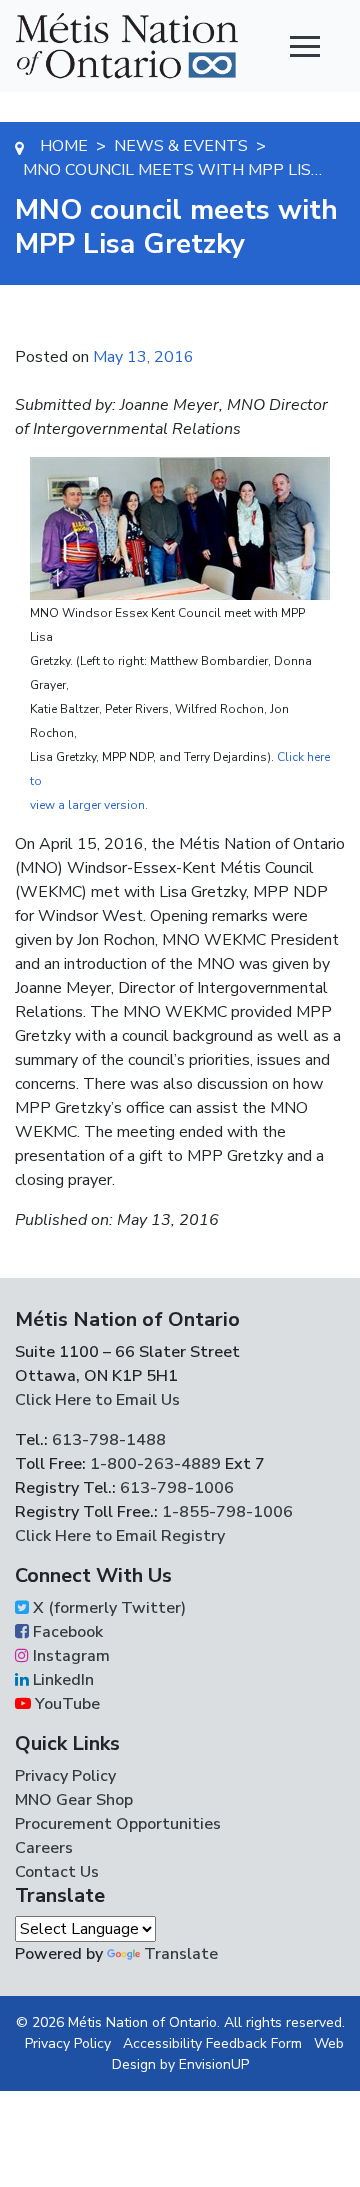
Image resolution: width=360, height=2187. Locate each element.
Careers (44, 1848)
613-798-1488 (109, 1440)
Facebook (66, 1632)
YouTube (65, 1704)
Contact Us (57, 1872)
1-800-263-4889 (155, 1464)
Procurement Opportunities (118, 1824)
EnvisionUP (214, 2064)
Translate (181, 1954)
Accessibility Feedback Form (212, 2043)
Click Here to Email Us (97, 1400)
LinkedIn (61, 1680)
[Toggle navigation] (305, 46)
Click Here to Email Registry (120, 1536)
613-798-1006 (175, 1488)
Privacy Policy (65, 1776)
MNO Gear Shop (74, 1800)
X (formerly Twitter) (107, 1608)
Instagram (69, 1656)
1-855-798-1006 (225, 1512)
